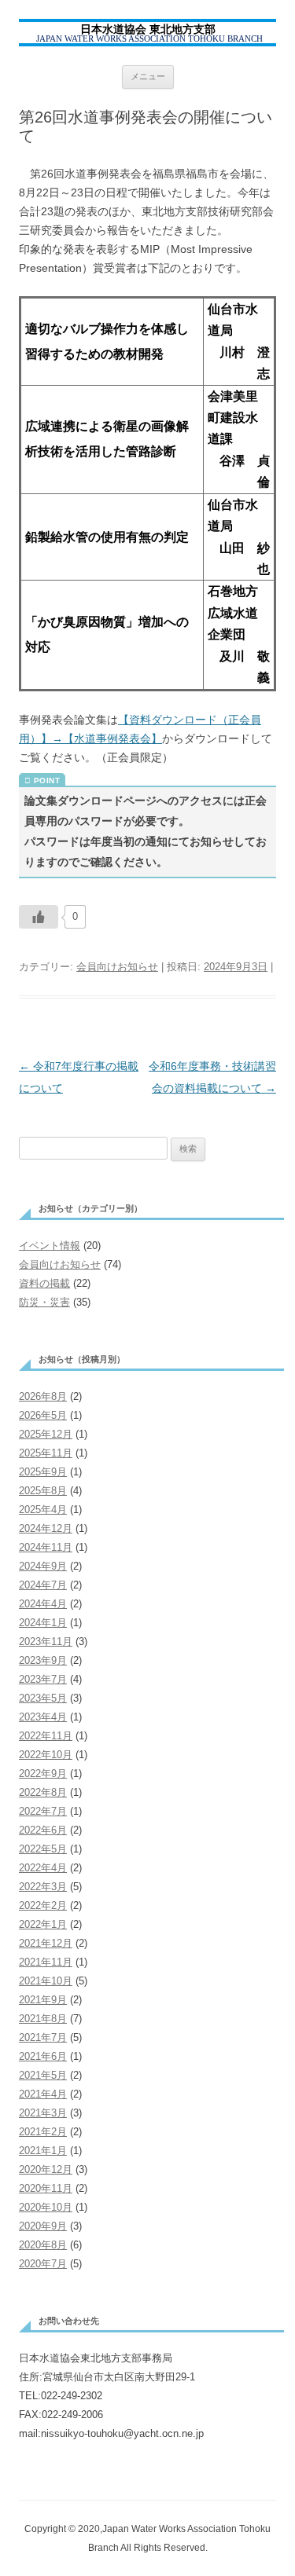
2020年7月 (43, 2264)
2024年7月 (43, 1585)
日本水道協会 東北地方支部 (148, 29)
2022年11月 (46, 1736)
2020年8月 (43, 2245)
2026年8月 (43, 1396)
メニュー (148, 76)
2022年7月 (43, 1811)
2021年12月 (46, 1943)
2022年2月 (43, 1905)
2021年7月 (43, 2037)
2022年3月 (43, 1887)
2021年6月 (43, 2056)
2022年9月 (43, 1774)
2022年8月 (43, 1792)
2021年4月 (43, 2094)
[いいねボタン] (39, 917)
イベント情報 (50, 1246)
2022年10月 (46, 1755)
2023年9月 (43, 1660)
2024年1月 (43, 1623)
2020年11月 (46, 2188)
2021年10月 (46, 1981)
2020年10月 (46, 2207)
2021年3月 (43, 2113)
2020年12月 (46, 2169)
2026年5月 (43, 1415)
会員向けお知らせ (117, 967)
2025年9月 (43, 1472)
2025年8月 (43, 1491)
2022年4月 (43, 1868)
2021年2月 (43, 2132)
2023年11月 (46, 1642)
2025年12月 (46, 1434)
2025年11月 (46, 1453)
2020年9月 (43, 2226)
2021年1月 (43, 2151)
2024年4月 (43, 1604)
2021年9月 (43, 2000)
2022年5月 (43, 1849)
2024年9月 (43, 1566)
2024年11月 (46, 1547)
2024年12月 (46, 1528)
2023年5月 (43, 1698)
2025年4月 (43, 1510)
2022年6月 (43, 1830)
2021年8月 (43, 2019)
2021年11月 (46, 1962)
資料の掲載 (44, 1283)
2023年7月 (43, 1679)
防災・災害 (44, 1302)
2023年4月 (43, 1717)
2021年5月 (43, 2075)
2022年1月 (43, 1924)
